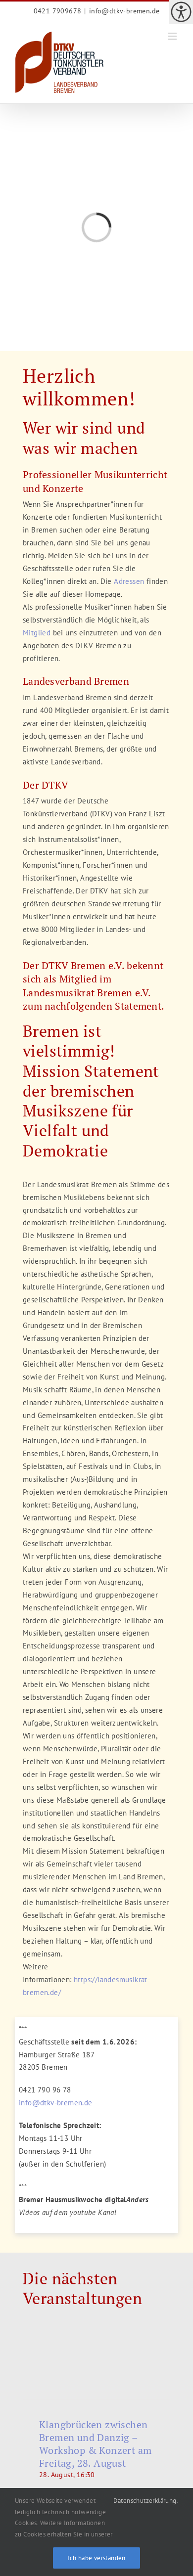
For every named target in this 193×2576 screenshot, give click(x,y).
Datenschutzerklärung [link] (145, 2501)
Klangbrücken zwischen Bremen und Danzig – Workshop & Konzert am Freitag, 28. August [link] (95, 2444)
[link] (181, 12)
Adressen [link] (129, 581)
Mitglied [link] (37, 633)
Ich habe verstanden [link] (96, 2558)
